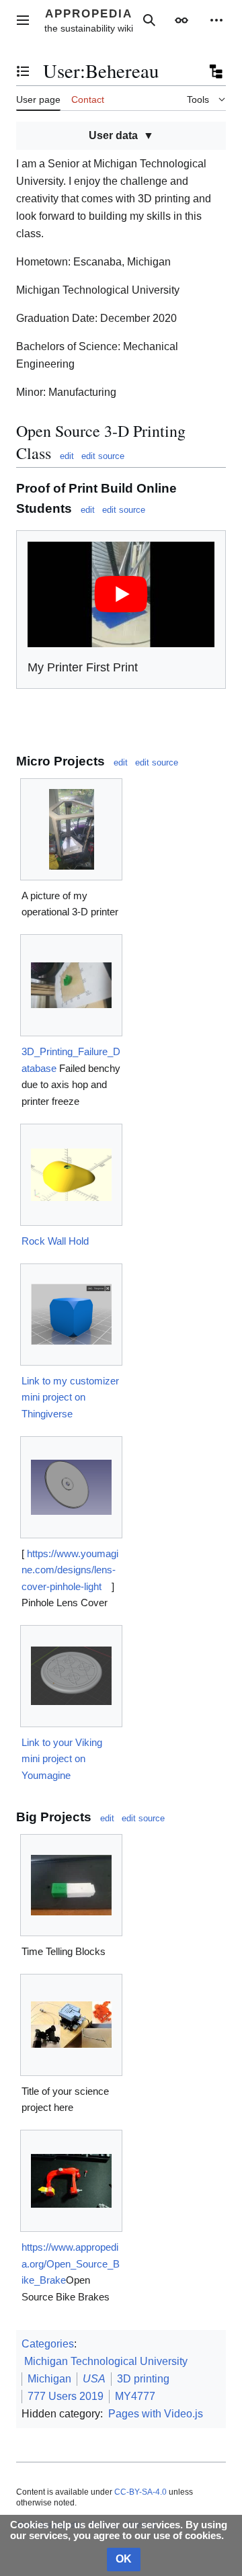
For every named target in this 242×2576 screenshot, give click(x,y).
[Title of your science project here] (71, 2025)
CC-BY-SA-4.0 (140, 2492)
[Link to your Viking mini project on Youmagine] (71, 1676)
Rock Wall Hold (55, 1241)
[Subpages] (215, 71)
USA (94, 2379)
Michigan (49, 2379)
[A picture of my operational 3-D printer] (72, 829)
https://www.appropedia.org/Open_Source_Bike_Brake (71, 2263)
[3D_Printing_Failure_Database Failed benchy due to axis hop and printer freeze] (71, 985)
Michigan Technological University (106, 2361)
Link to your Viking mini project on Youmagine (62, 1759)
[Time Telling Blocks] (71, 1885)
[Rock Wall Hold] (71, 1175)
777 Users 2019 (66, 2396)
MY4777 (135, 2396)
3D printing (143, 2379)
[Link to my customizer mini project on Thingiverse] (71, 1314)
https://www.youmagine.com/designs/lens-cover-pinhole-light (70, 1570)
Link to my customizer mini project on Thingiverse (70, 1397)
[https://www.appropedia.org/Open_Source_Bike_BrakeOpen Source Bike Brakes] (71, 2181)
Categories (48, 2344)
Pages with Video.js (156, 2414)
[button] (23, 20)
